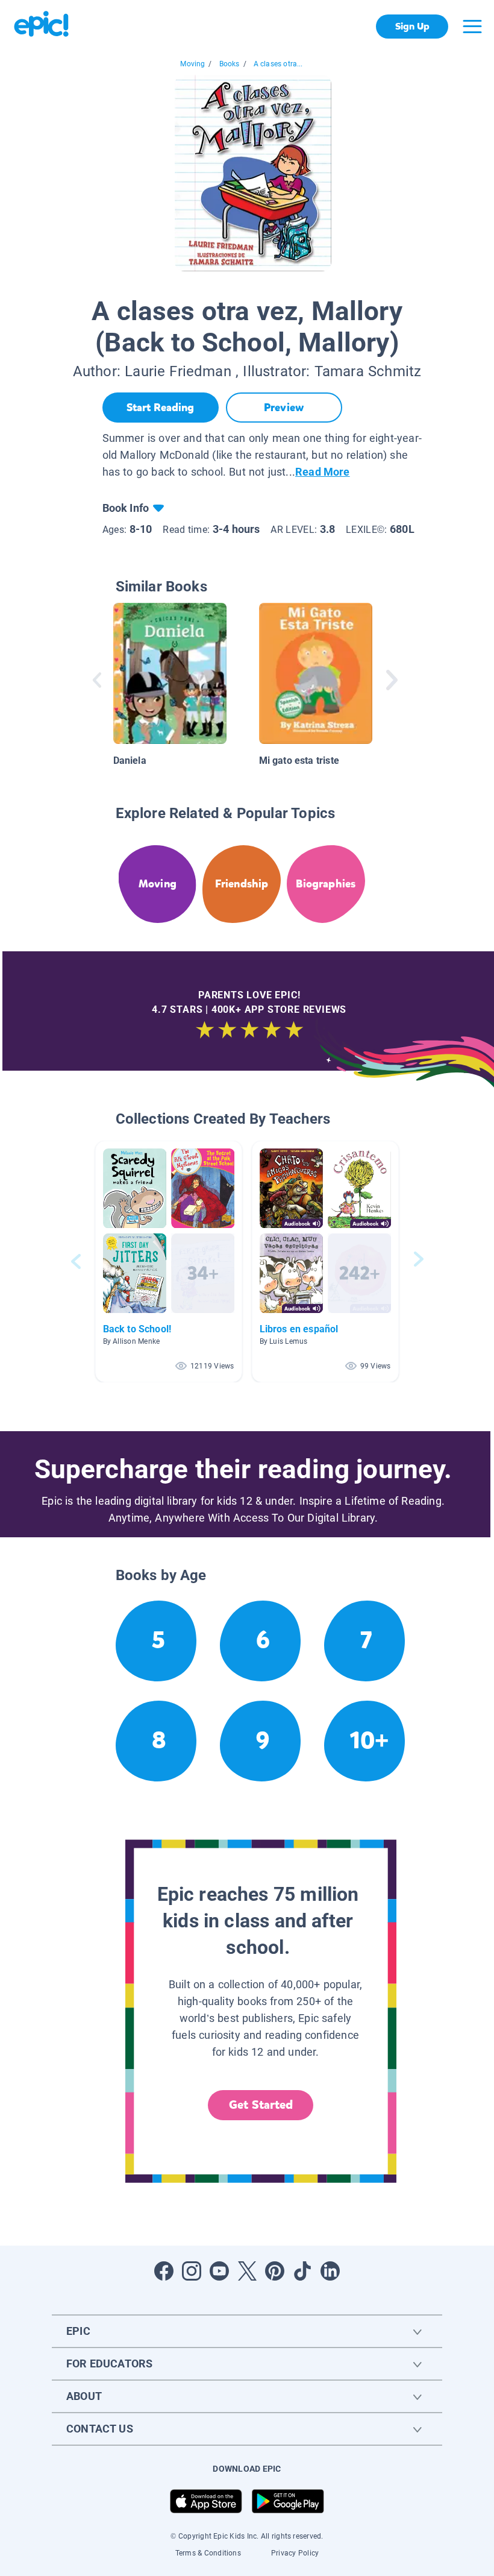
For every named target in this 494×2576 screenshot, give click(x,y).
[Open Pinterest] (275, 2271)
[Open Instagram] (192, 2271)
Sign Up (412, 26)
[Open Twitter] (247, 2271)
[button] (169, 1261)
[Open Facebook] (164, 2271)
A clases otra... (278, 64)
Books (230, 64)
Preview (284, 408)
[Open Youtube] (219, 2271)
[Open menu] (472, 27)
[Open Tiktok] (302, 2271)
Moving (192, 64)
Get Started (261, 2105)
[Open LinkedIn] (330, 2271)
